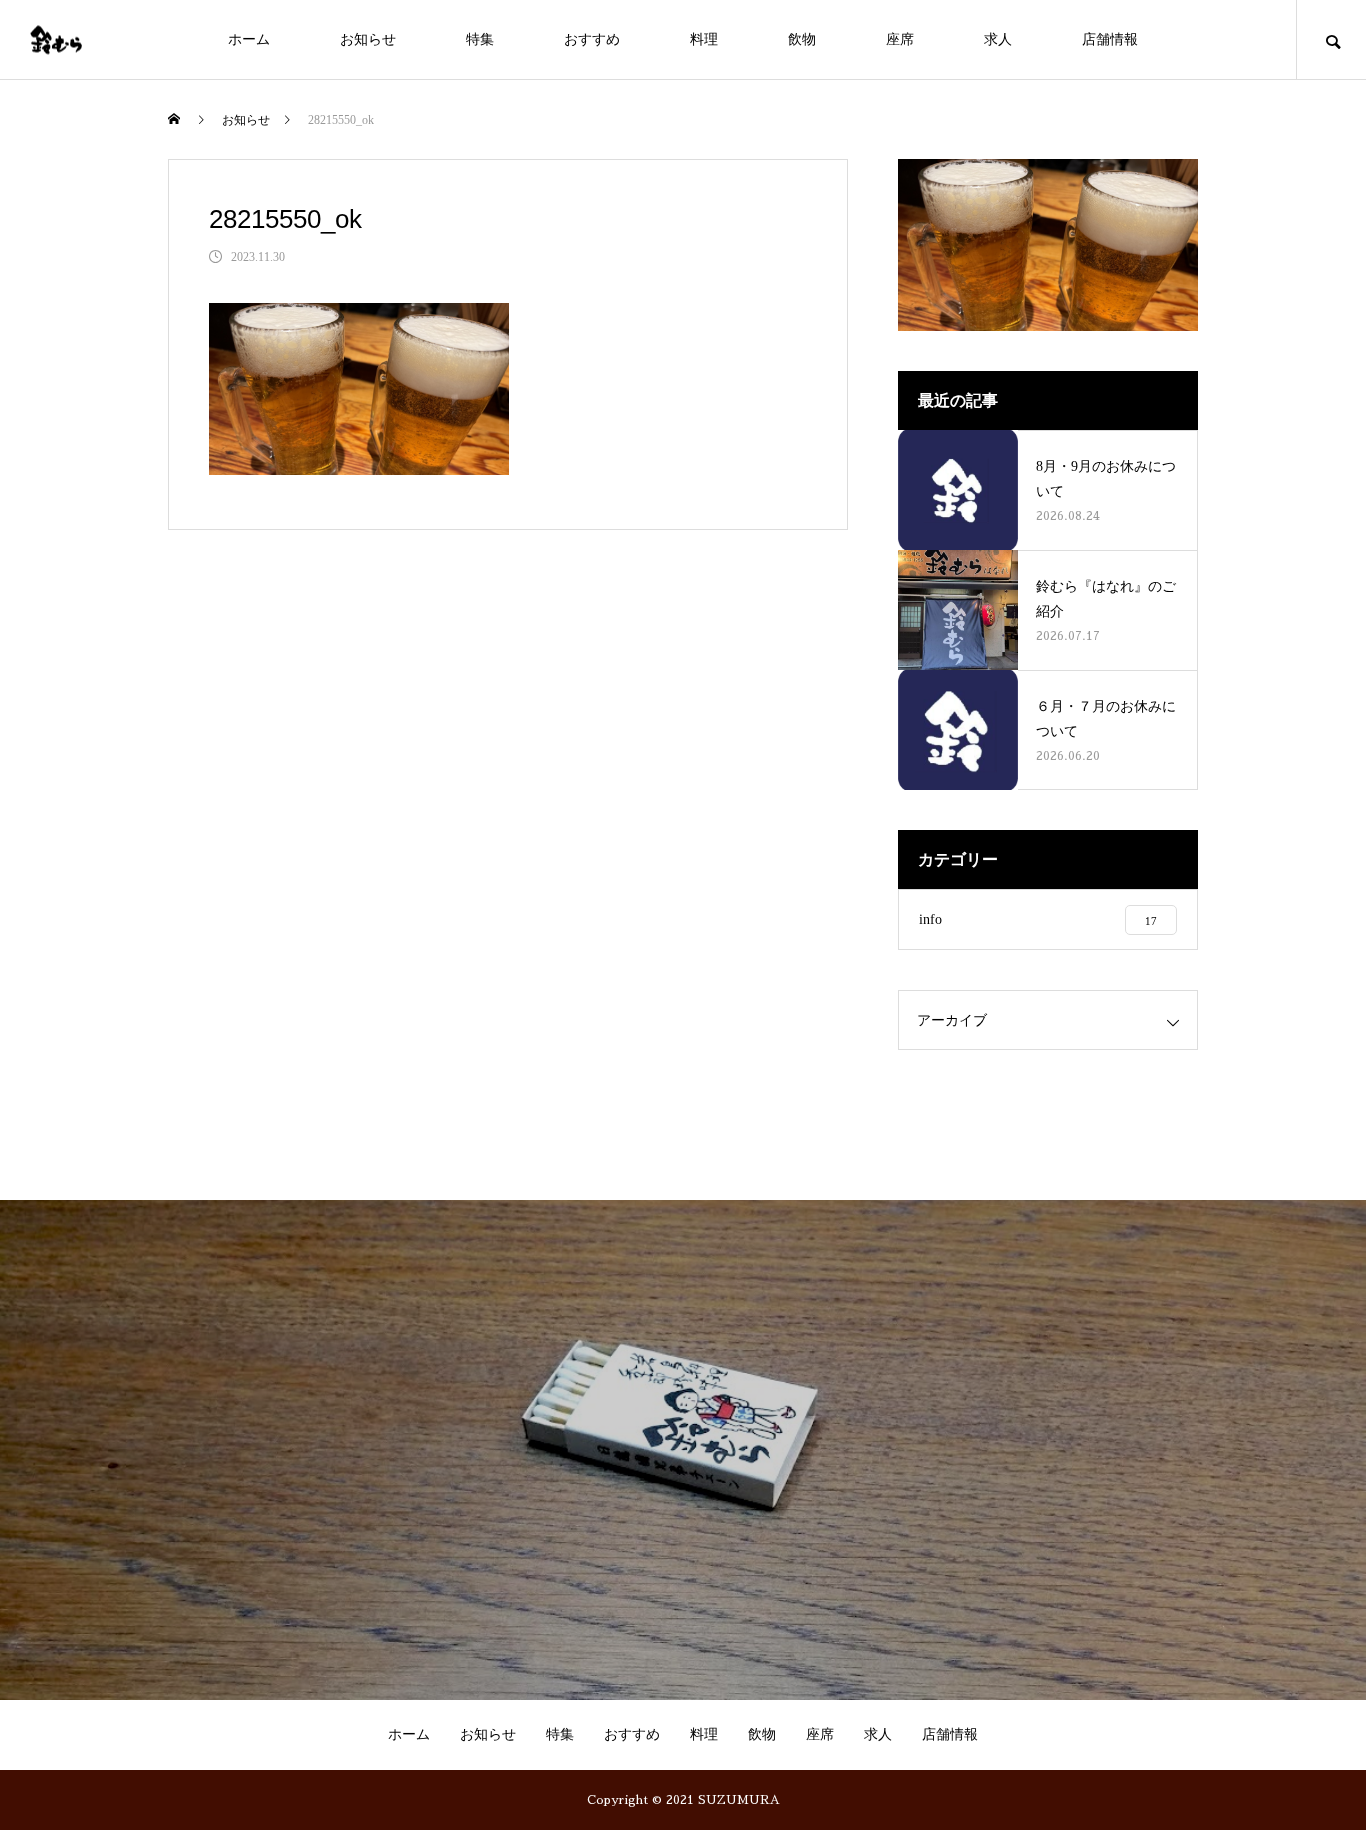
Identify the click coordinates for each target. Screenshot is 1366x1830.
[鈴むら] (56, 39)
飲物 (802, 39)
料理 (704, 39)
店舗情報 (1110, 39)
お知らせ (368, 39)
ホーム (249, 39)
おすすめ (592, 39)
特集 (480, 39)
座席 (900, 39)
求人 (998, 39)
